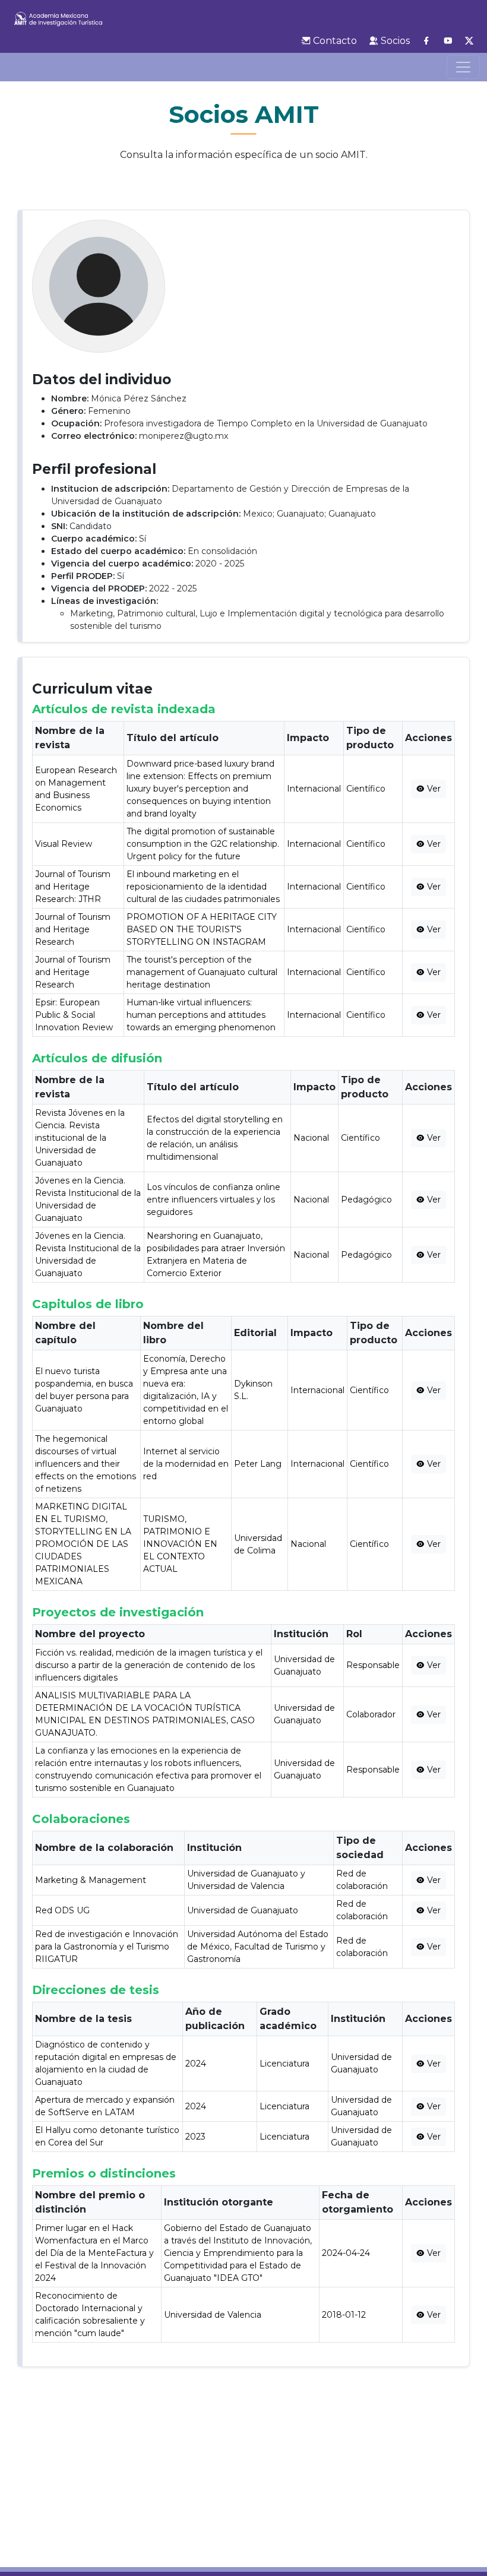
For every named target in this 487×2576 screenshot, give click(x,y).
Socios (394, 41)
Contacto (334, 41)
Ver (433, 789)
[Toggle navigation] (463, 67)
